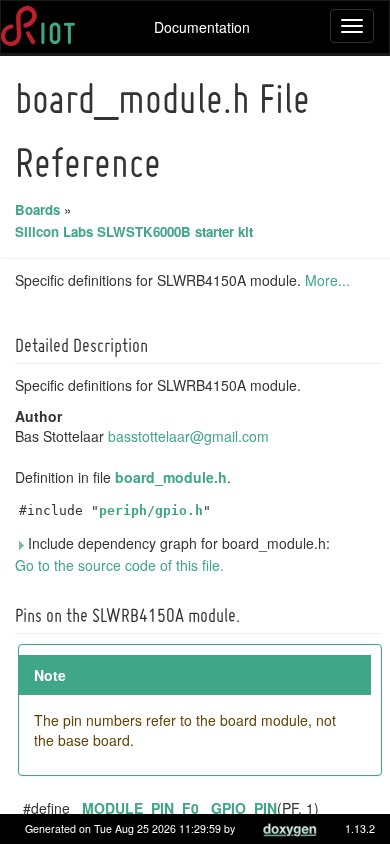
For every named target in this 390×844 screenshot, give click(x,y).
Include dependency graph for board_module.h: (177, 543)
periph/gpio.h (151, 510)
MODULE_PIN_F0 (140, 808)
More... (327, 280)
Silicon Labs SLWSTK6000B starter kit (134, 231)
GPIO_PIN (244, 808)
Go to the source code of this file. (119, 565)
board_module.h (171, 477)
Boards (37, 209)
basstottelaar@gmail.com (188, 436)
